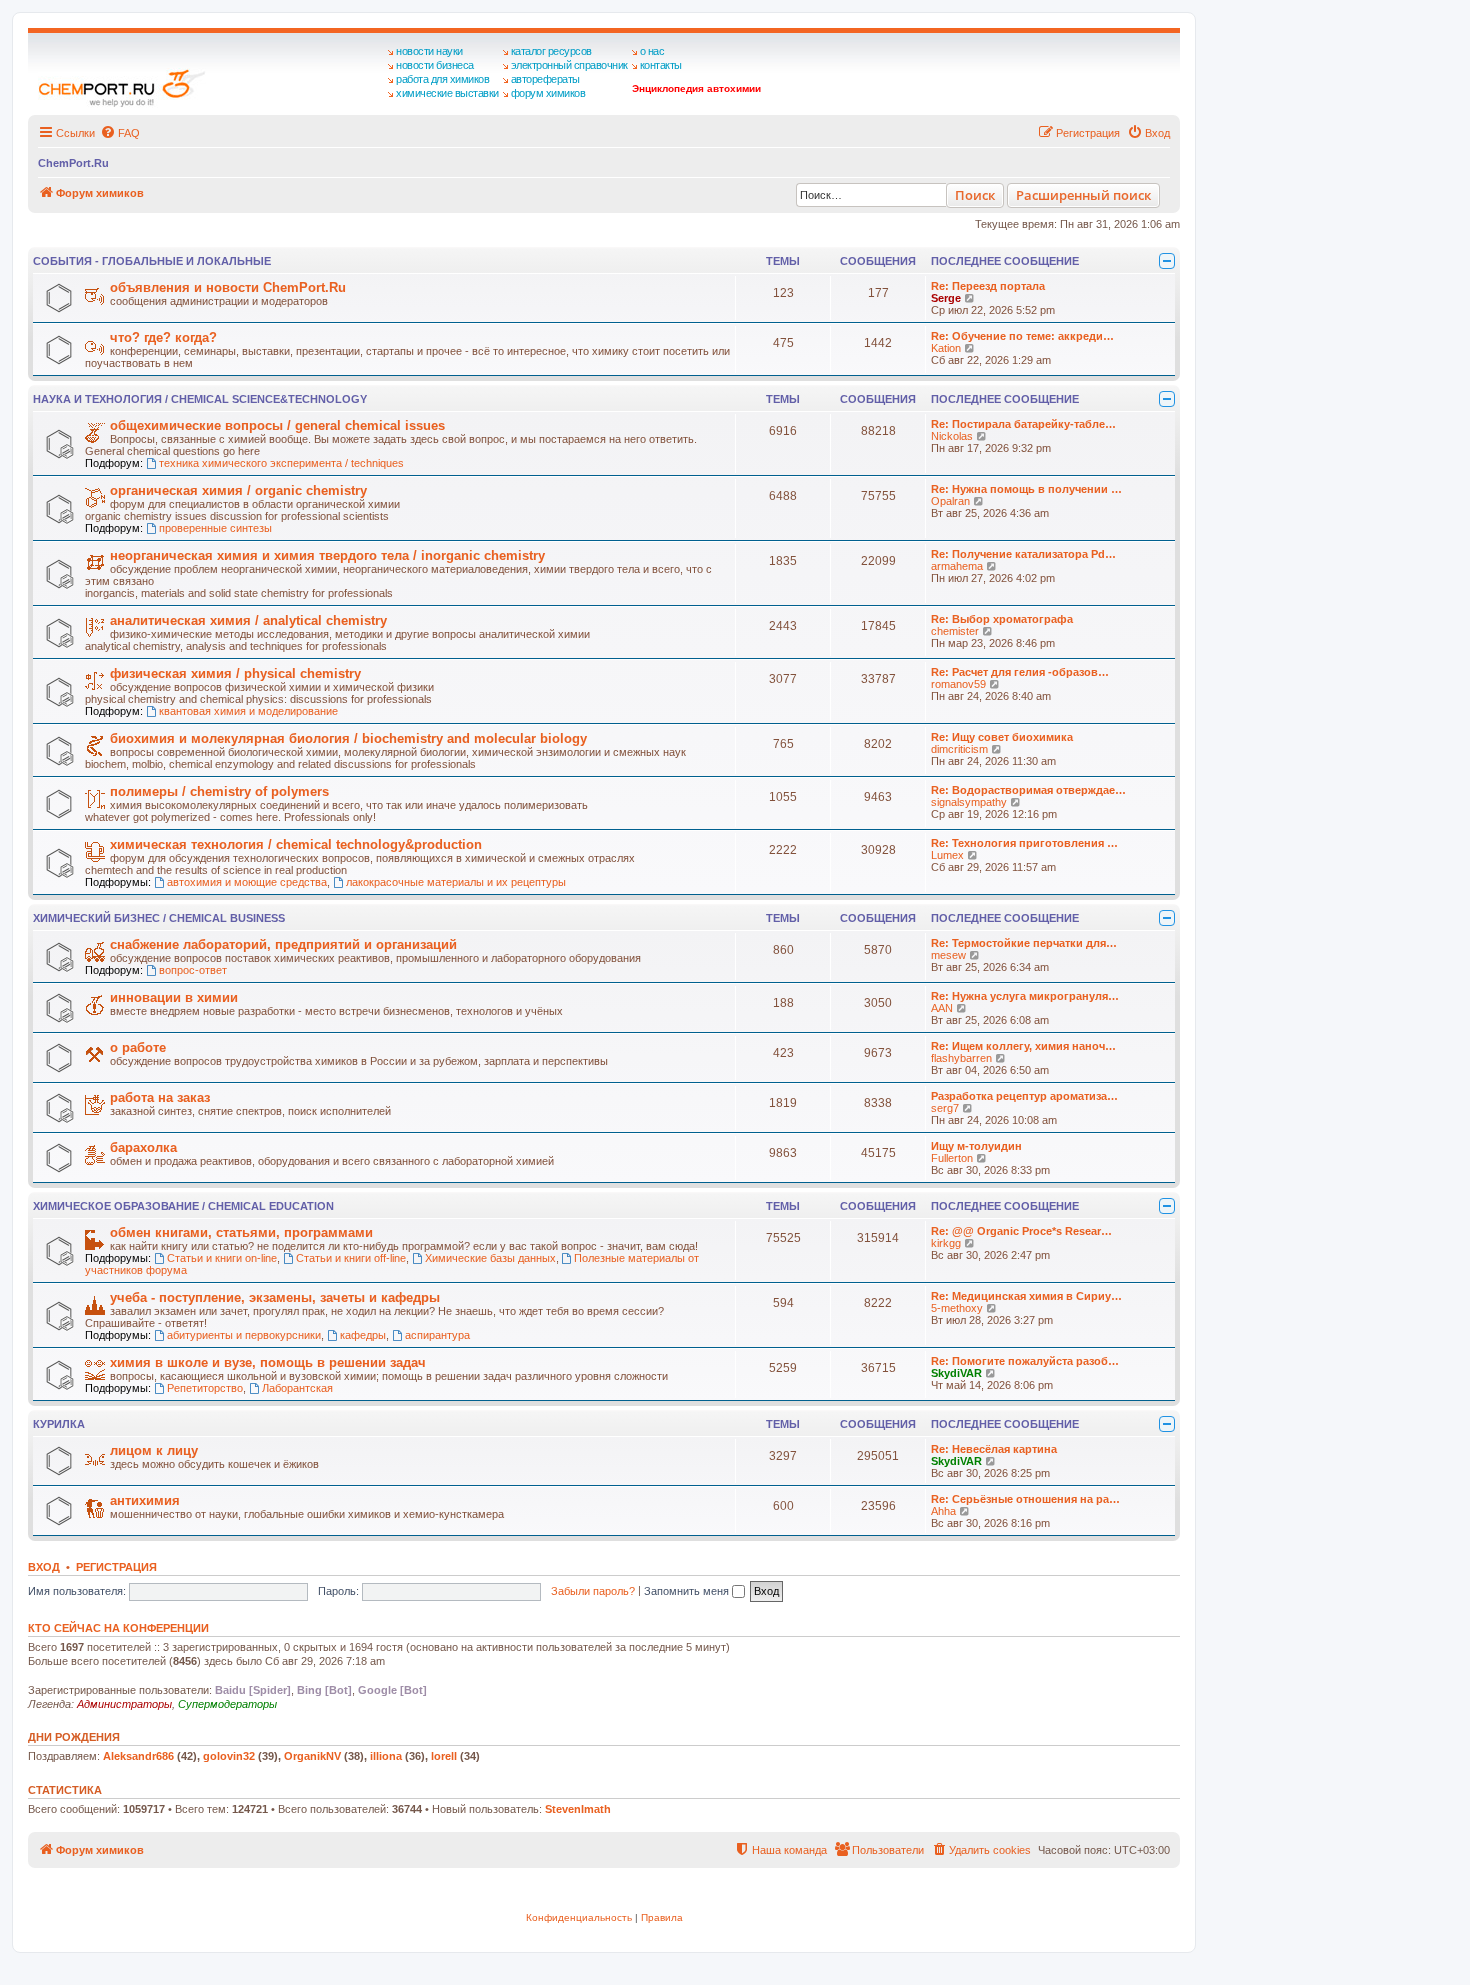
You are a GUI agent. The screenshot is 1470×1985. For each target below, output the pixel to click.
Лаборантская (297, 1388)
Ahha (943, 1511)
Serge (946, 298)
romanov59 (958, 684)
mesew (948, 955)
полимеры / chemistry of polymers (219, 791)
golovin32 (229, 1756)
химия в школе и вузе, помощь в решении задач (268, 1362)
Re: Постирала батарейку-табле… (1023, 424)
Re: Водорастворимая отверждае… (1028, 790)
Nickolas (952, 436)
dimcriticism (959, 749)
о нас (652, 51)
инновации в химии (174, 997)
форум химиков (548, 93)
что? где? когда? (163, 337)
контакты (661, 65)
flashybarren (961, 1058)
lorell (444, 1756)
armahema (957, 566)
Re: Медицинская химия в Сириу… (1026, 1296)
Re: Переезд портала (988, 286)
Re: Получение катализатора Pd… (1023, 554)
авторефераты (545, 79)
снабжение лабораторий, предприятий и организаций (283, 944)
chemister (955, 631)
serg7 (945, 1108)
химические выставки (447, 93)
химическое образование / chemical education (183, 1206)
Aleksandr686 (138, 1756)
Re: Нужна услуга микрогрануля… (1025, 996)
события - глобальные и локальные (152, 261)
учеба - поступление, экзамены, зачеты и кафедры (275, 1297)
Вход (44, 1567)
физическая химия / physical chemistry (235, 673)
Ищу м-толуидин (976, 1146)
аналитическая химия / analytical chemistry (248, 620)
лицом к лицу (154, 1450)
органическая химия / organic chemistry (238, 490)
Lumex (947, 855)
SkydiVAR (956, 1373)
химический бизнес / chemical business (159, 918)
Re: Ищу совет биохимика (1002, 737)
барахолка (143, 1147)
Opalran (950, 501)
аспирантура (437, 1335)
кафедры (363, 1335)
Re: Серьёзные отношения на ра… (1025, 1499)
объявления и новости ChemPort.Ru (228, 287)
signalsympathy (969, 802)
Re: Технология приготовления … (1024, 843)
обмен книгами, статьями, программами (241, 1232)
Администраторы (124, 1704)
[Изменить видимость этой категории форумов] (1167, 261)
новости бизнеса (435, 65)
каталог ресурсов (551, 51)
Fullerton (952, 1158)
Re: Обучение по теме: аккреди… (1022, 336)
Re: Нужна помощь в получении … (1026, 489)
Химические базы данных (490, 1258)
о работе (138, 1047)
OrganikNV (312, 1756)
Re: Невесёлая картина (994, 1449)
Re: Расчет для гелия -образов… (1020, 672)
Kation (946, 348)
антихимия (145, 1500)
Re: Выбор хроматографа (1002, 619)
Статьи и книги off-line (351, 1258)
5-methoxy (957, 1308)
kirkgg (946, 1243)
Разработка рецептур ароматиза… (1024, 1096)
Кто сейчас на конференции (118, 1628)
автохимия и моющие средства (247, 882)
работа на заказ (160, 1097)
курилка (59, 1424)
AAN (942, 1008)
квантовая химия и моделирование (248, 711)
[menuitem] (120, 133)
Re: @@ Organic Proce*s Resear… (1021, 1231)
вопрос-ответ (193, 970)
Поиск (975, 195)
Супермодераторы (227, 1704)
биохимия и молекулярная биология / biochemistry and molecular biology (348, 738)
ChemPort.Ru (73, 163)
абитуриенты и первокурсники (244, 1335)
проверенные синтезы (215, 528)
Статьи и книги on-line (222, 1258)
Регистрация (116, 1567)
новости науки (429, 51)
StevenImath (578, 1809)
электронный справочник (569, 65)
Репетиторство (205, 1388)
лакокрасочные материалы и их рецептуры (456, 882)
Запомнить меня (688, 1591)
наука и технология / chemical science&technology (200, 399)
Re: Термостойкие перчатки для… (1024, 943)
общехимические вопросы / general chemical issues (277, 425)
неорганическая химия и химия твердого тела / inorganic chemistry (327, 555)
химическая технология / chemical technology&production (296, 844)
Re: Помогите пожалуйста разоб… (1025, 1361)
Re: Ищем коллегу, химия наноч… (1023, 1046)
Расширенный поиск (1083, 195)
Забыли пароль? (593, 1591)
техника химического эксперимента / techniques (281, 463)
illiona (386, 1756)
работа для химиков (442, 79)
